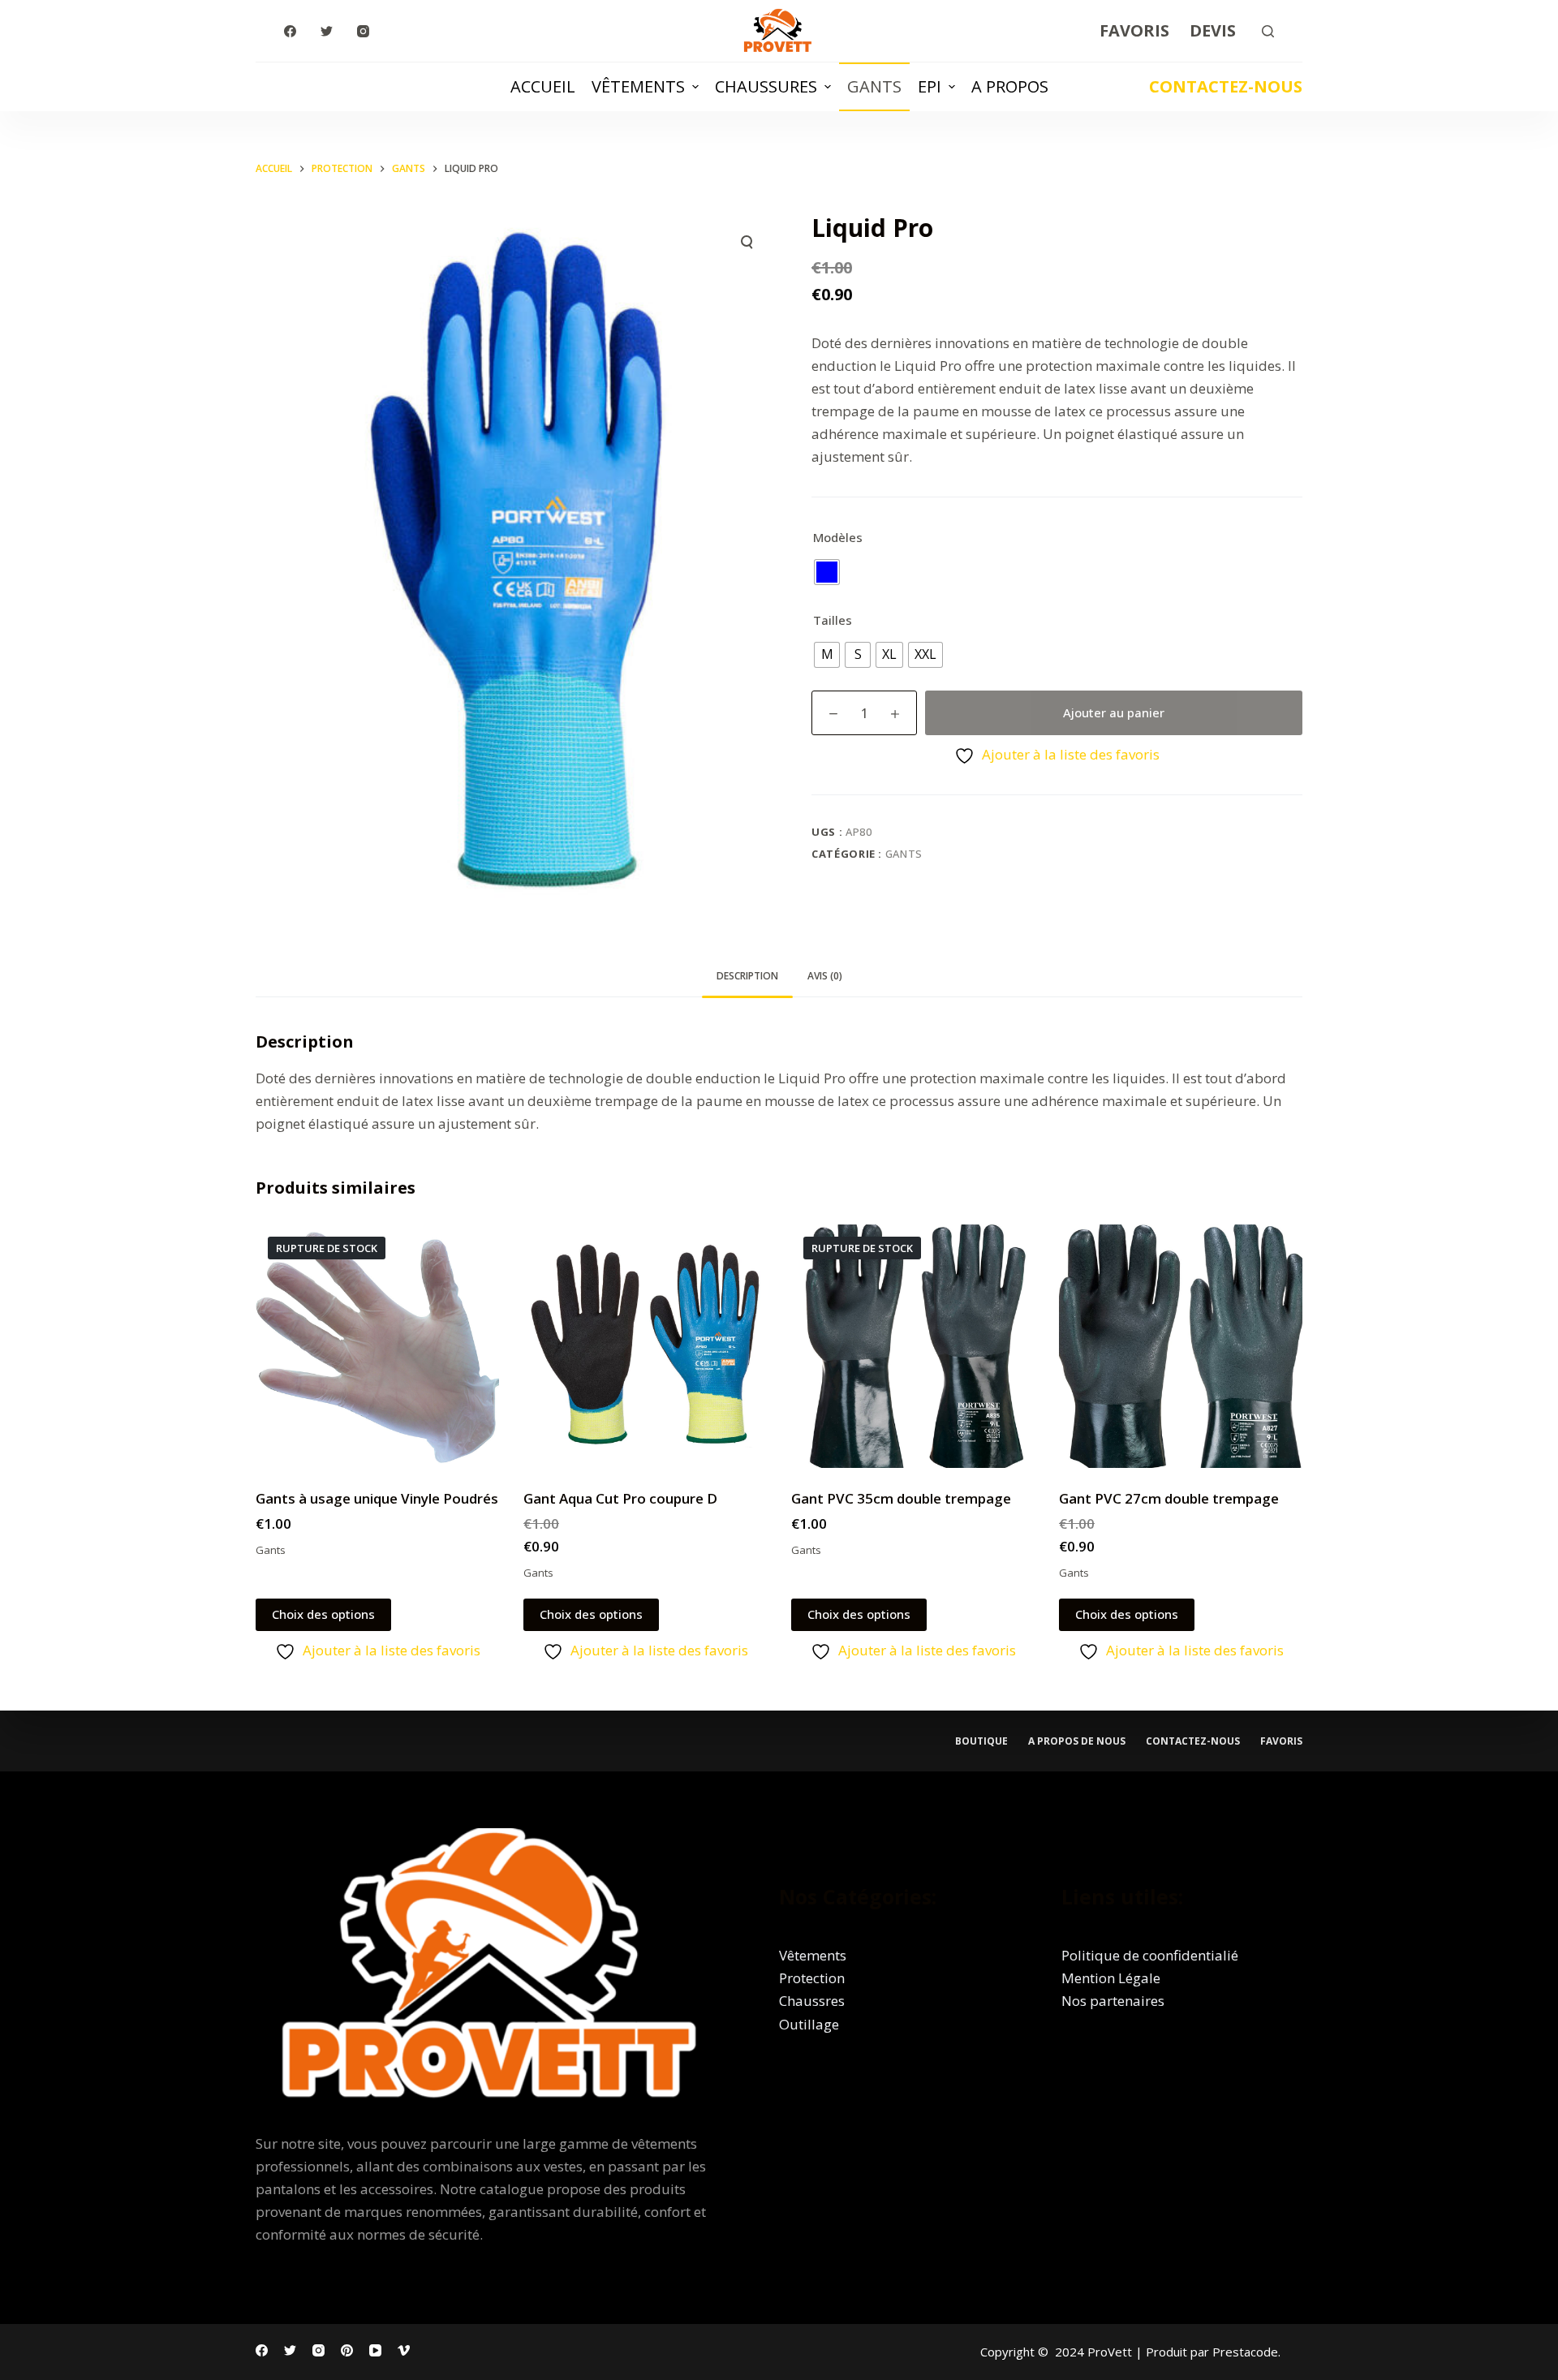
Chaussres (812, 2001)
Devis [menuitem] (1213, 30)
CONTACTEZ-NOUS (1226, 86)
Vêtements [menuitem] (638, 86)
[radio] (827, 572)
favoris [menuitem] (1281, 1741)
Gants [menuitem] (874, 86)
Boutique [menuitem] (981, 1741)
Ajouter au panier (1114, 712)
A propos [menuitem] (1010, 86)
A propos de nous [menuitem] (1077, 1741)
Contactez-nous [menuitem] (1193, 1741)
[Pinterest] (347, 2350)
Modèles (838, 537)
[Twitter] (327, 31)
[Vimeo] (404, 2350)
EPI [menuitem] (930, 86)
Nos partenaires (1113, 2001)
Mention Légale (1111, 1978)
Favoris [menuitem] (1134, 30)
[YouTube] (375, 2350)
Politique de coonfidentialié (1150, 1955)
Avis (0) (825, 976)
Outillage (809, 2024)
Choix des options (323, 1614)
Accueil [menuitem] (543, 86)
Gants (904, 854)
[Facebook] (290, 31)
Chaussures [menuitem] (766, 86)
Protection (812, 1978)
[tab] (747, 977)
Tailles (833, 620)
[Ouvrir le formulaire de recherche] (1268, 31)
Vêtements (813, 1955)
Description (747, 976)
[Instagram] (363, 31)
